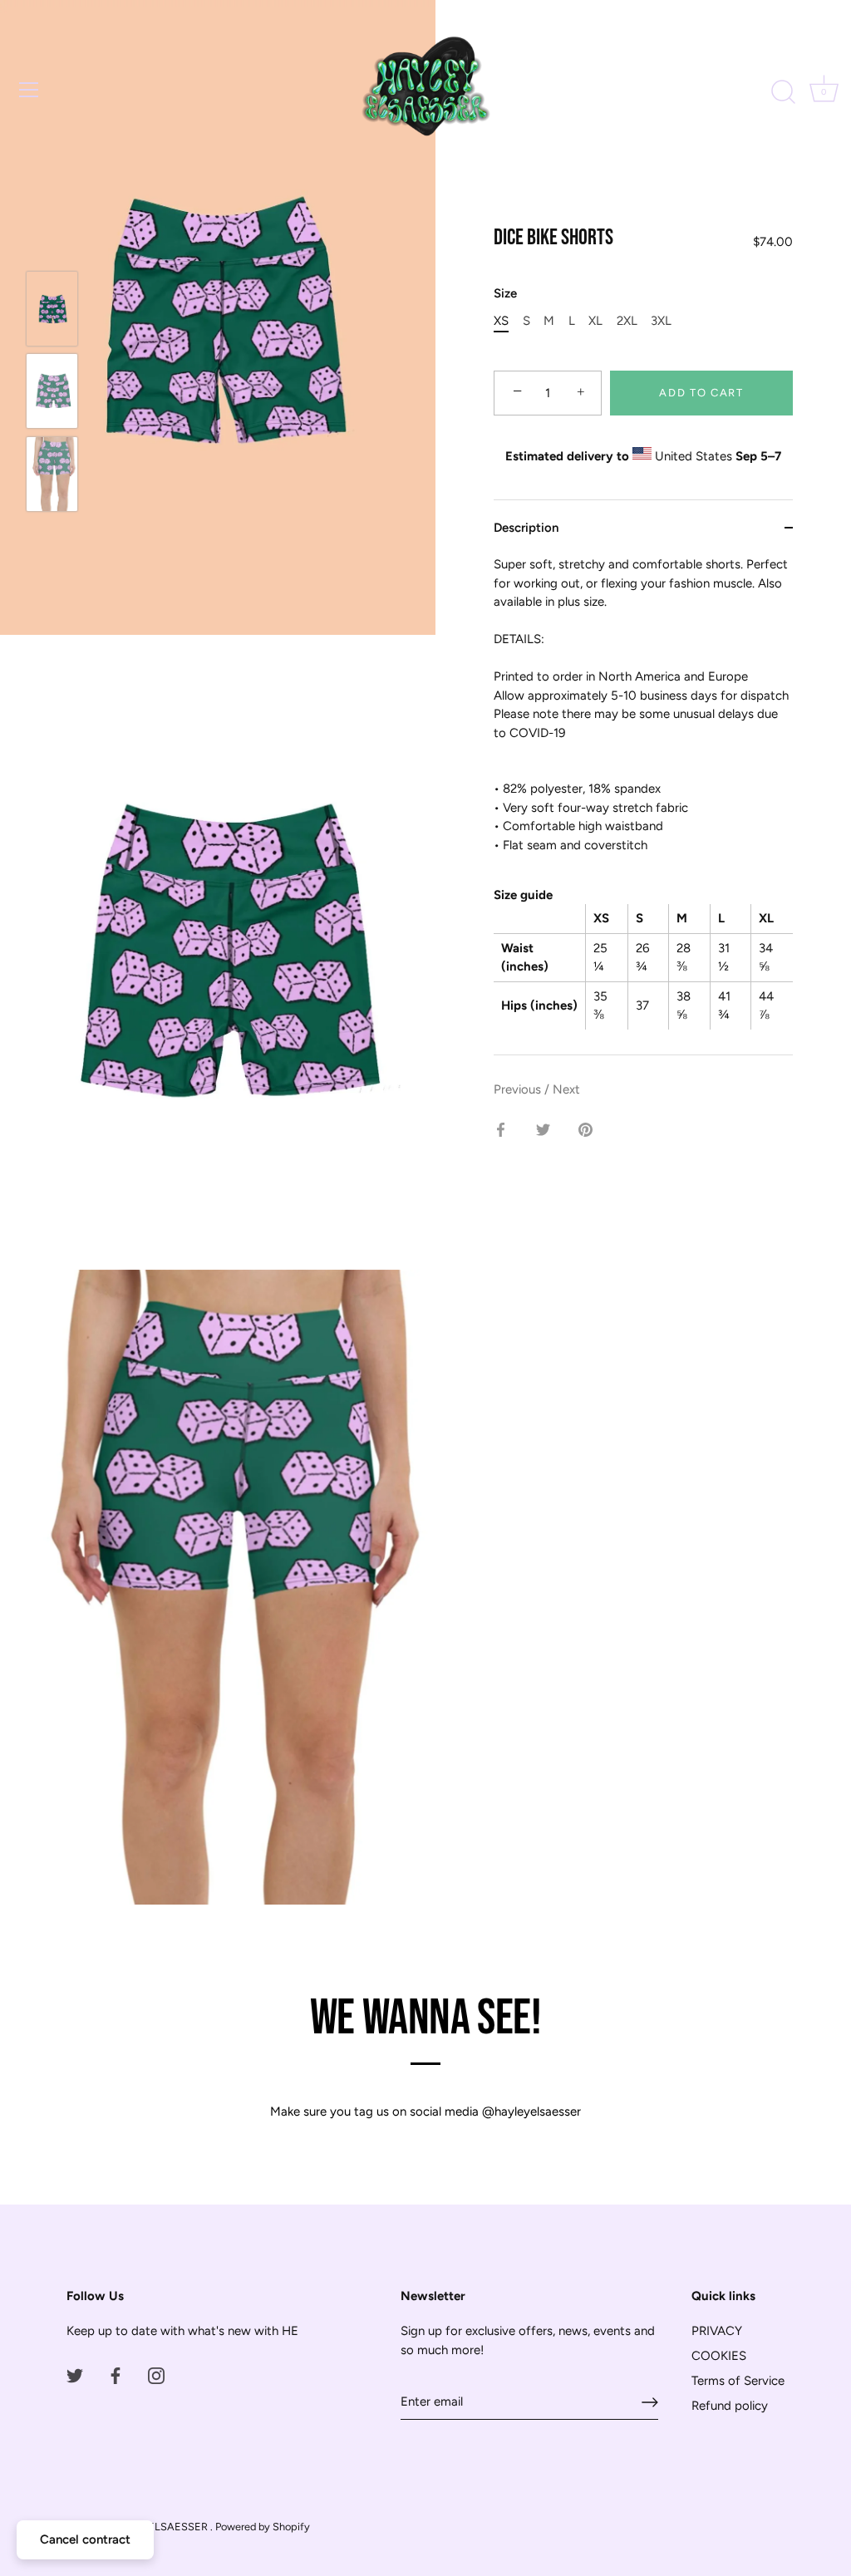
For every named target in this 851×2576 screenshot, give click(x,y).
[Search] (783, 92)
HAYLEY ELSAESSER (157, 2527)
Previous (519, 1089)
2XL (627, 321)
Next (566, 1089)
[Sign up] (650, 2402)
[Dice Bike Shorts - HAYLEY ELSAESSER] (52, 309)
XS (501, 321)
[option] (52, 311)
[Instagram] (156, 2375)
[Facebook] (116, 2375)
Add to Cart (701, 393)
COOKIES (719, 2356)
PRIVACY (717, 2331)
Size (505, 293)
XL (595, 321)
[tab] (643, 805)
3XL (661, 321)
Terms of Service (738, 2381)
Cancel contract (85, 2539)
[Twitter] (75, 2375)
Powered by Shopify (263, 2527)
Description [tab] (526, 528)
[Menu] (29, 90)
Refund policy (730, 2406)
